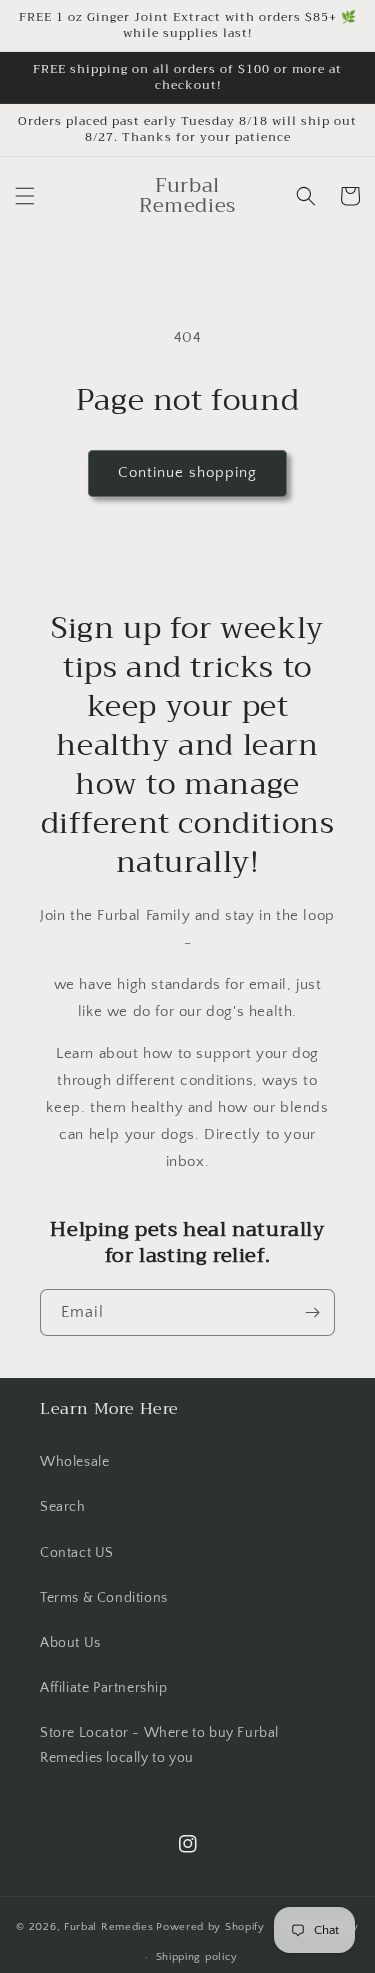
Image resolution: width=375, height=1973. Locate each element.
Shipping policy (197, 1957)
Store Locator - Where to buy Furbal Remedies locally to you (159, 1745)
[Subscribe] (312, 1312)
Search (63, 1507)
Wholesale (74, 1462)
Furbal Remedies (109, 1926)
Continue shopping (187, 472)
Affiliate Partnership (104, 1688)
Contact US (77, 1553)
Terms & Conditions (104, 1598)
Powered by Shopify (210, 1926)
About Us (70, 1643)
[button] (25, 196)
